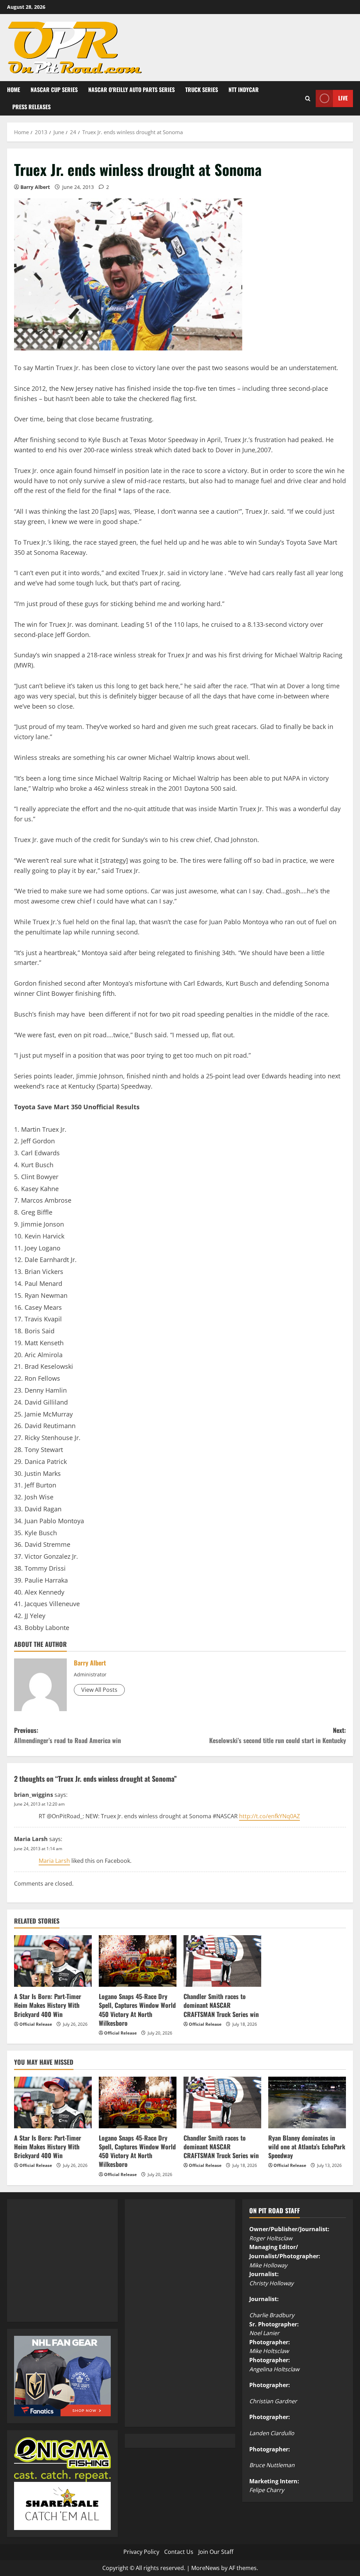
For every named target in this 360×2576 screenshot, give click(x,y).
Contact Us (179, 2552)
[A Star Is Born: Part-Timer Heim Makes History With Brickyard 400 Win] (53, 1961)
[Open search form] (308, 98)
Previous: (67, 1735)
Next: (278, 1735)
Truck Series (202, 90)
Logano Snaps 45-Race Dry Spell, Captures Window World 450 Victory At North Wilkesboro (137, 2010)
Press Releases (31, 107)
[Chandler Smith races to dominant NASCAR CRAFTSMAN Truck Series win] (222, 1961)
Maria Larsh (31, 1839)
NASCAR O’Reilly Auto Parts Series (131, 90)
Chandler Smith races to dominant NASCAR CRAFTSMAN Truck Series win (221, 2005)
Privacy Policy (141, 2552)
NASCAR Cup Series (54, 90)
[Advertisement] (67, 2268)
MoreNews (205, 2568)
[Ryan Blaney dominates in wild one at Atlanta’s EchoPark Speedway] (307, 2102)
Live (343, 98)
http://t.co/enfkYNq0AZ (269, 1816)
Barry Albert (35, 187)
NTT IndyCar (244, 90)
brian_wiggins (34, 1795)
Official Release (36, 2024)
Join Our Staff (216, 2552)
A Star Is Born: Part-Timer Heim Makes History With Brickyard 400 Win (48, 2005)
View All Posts (99, 1690)
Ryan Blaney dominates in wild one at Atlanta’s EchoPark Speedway (307, 2147)
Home (14, 90)
